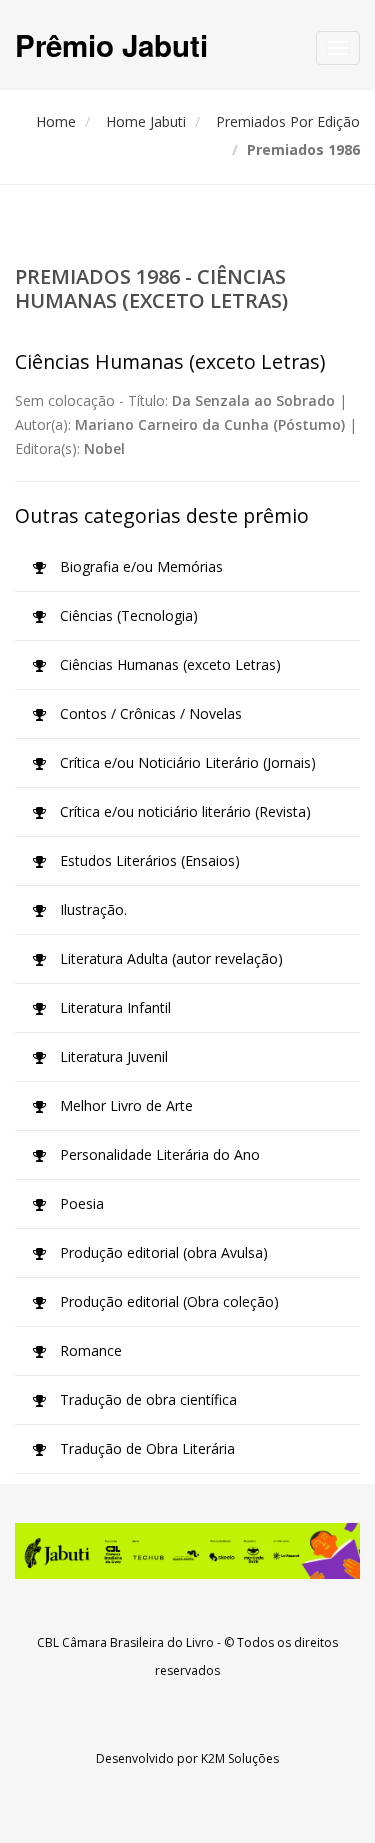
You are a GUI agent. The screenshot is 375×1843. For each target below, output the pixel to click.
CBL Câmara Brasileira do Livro (125, 1642)
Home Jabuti (146, 121)
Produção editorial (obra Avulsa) (162, 1252)
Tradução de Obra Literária (145, 1448)
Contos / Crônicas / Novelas (149, 713)
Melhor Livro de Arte (124, 1105)
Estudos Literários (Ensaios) (148, 860)
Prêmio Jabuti (111, 44)
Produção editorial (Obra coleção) (167, 1301)
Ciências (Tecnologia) (127, 615)
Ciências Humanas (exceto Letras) (168, 664)
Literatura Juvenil (112, 1056)
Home (56, 121)
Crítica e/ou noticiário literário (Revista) (183, 811)
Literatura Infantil (113, 1007)
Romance (89, 1350)
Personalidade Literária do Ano (158, 1154)
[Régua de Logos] (187, 1551)
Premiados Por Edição (288, 121)
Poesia (80, 1203)
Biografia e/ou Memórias (139, 566)
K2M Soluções (240, 1758)
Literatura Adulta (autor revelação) (169, 958)
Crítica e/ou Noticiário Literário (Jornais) (186, 762)
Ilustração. (91, 909)
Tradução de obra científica (146, 1399)
